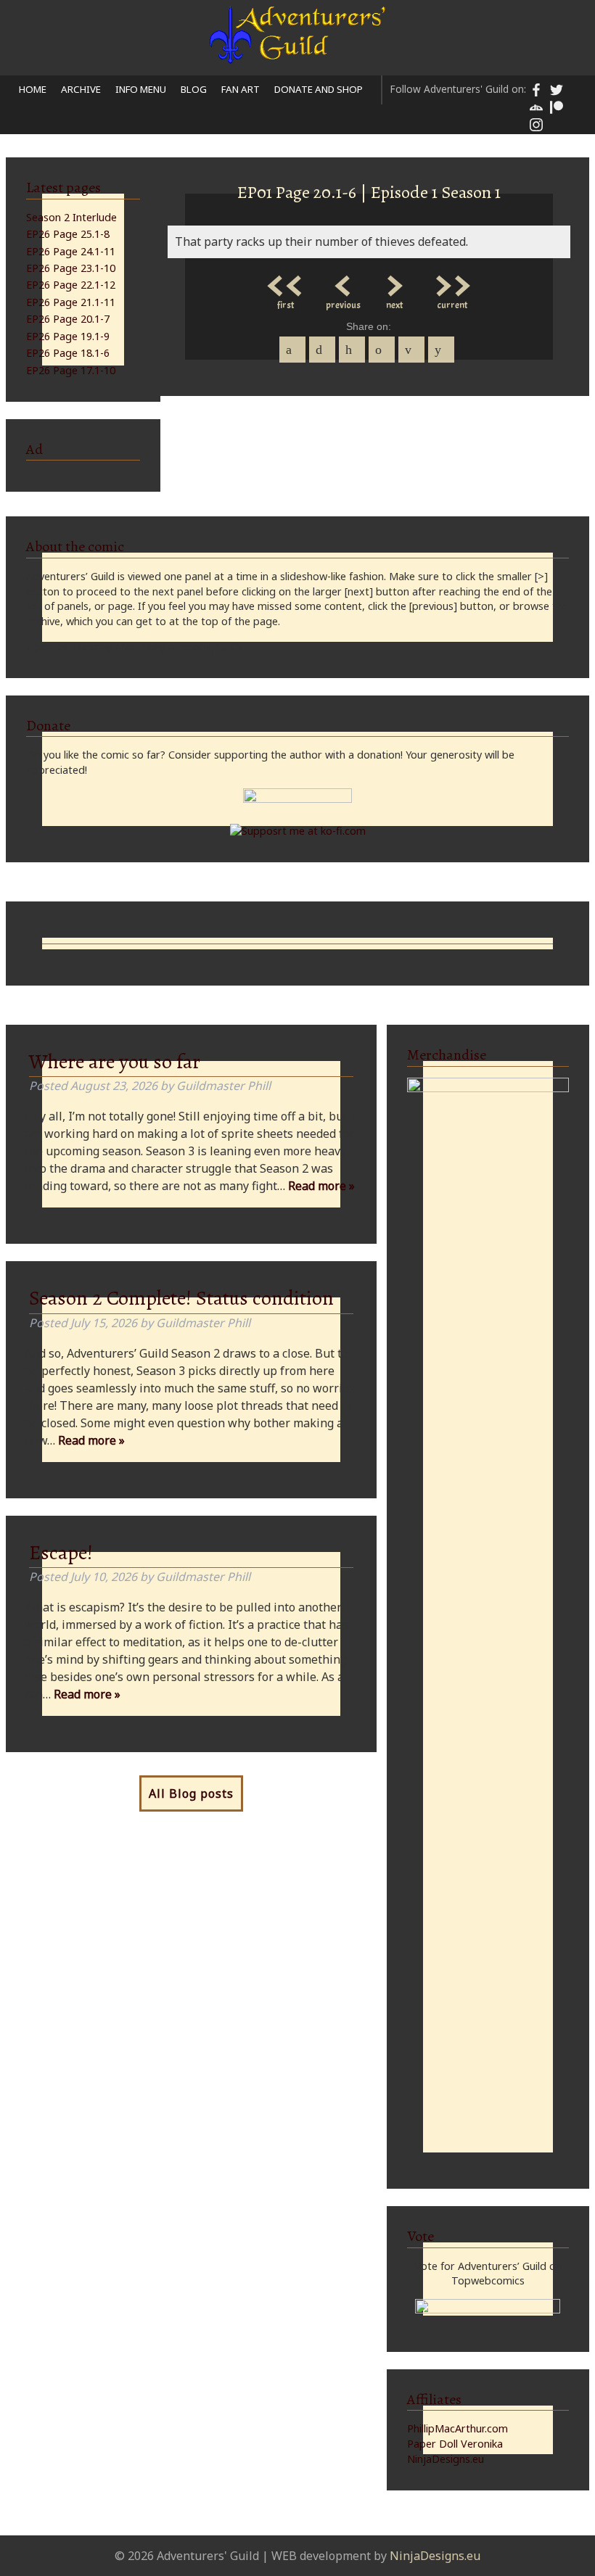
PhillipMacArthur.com (457, 2428)
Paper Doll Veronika (455, 2444)
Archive (81, 89)
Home (33, 89)
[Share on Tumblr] (382, 350)
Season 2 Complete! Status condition (181, 1298)
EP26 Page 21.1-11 (71, 302)
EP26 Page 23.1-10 (71, 268)
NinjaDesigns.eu (446, 2459)
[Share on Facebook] (292, 350)
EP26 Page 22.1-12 (71, 285)
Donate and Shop (319, 89)
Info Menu (141, 89)
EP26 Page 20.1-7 (68, 319)
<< (285, 282)
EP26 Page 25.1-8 (68, 234)
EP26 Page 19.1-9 (68, 336)
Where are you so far (115, 1062)
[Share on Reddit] (441, 350)
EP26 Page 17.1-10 (71, 370)
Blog (194, 89)
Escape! (61, 1553)
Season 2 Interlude (71, 217)
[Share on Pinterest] (352, 350)
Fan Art (241, 89)
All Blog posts (191, 1793)
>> (452, 282)
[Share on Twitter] (322, 350)
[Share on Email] (411, 350)
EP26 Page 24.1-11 (71, 251)
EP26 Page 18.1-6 (68, 353)
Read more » (321, 1186)
